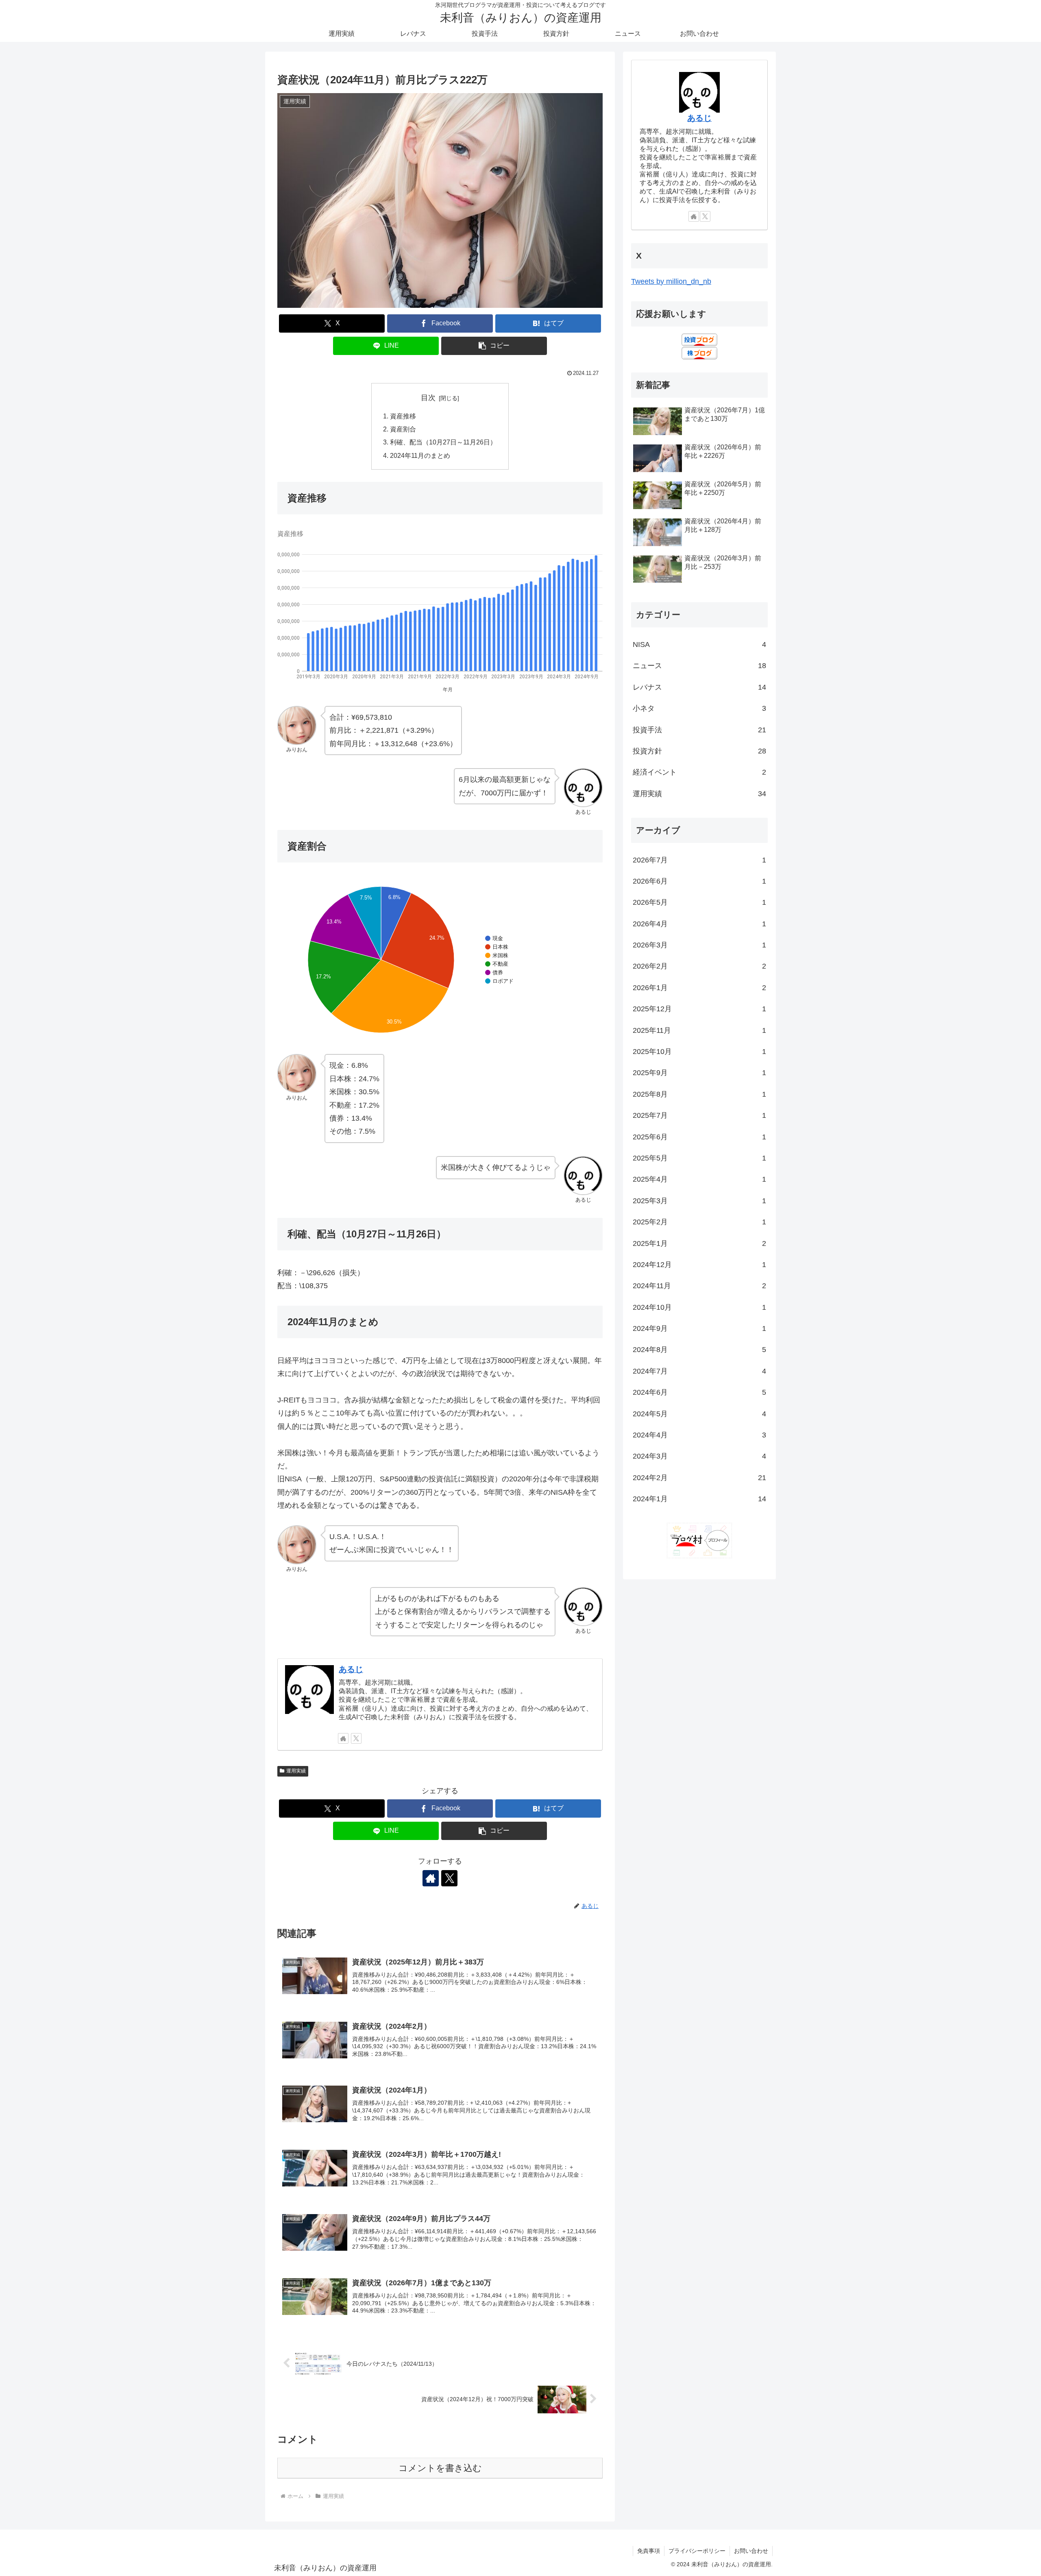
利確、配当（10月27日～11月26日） (443, 442)
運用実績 (296, 1771)
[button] (494, 346)
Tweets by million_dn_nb (671, 281)
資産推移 (403, 416)
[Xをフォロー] (356, 1738)
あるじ (351, 1669)
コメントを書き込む (440, 2468)
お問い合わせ (751, 2551)
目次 (428, 398)
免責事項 (649, 2551)
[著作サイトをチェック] (343, 1738)
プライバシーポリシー (697, 2551)
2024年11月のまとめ (420, 455)
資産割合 (403, 429)
